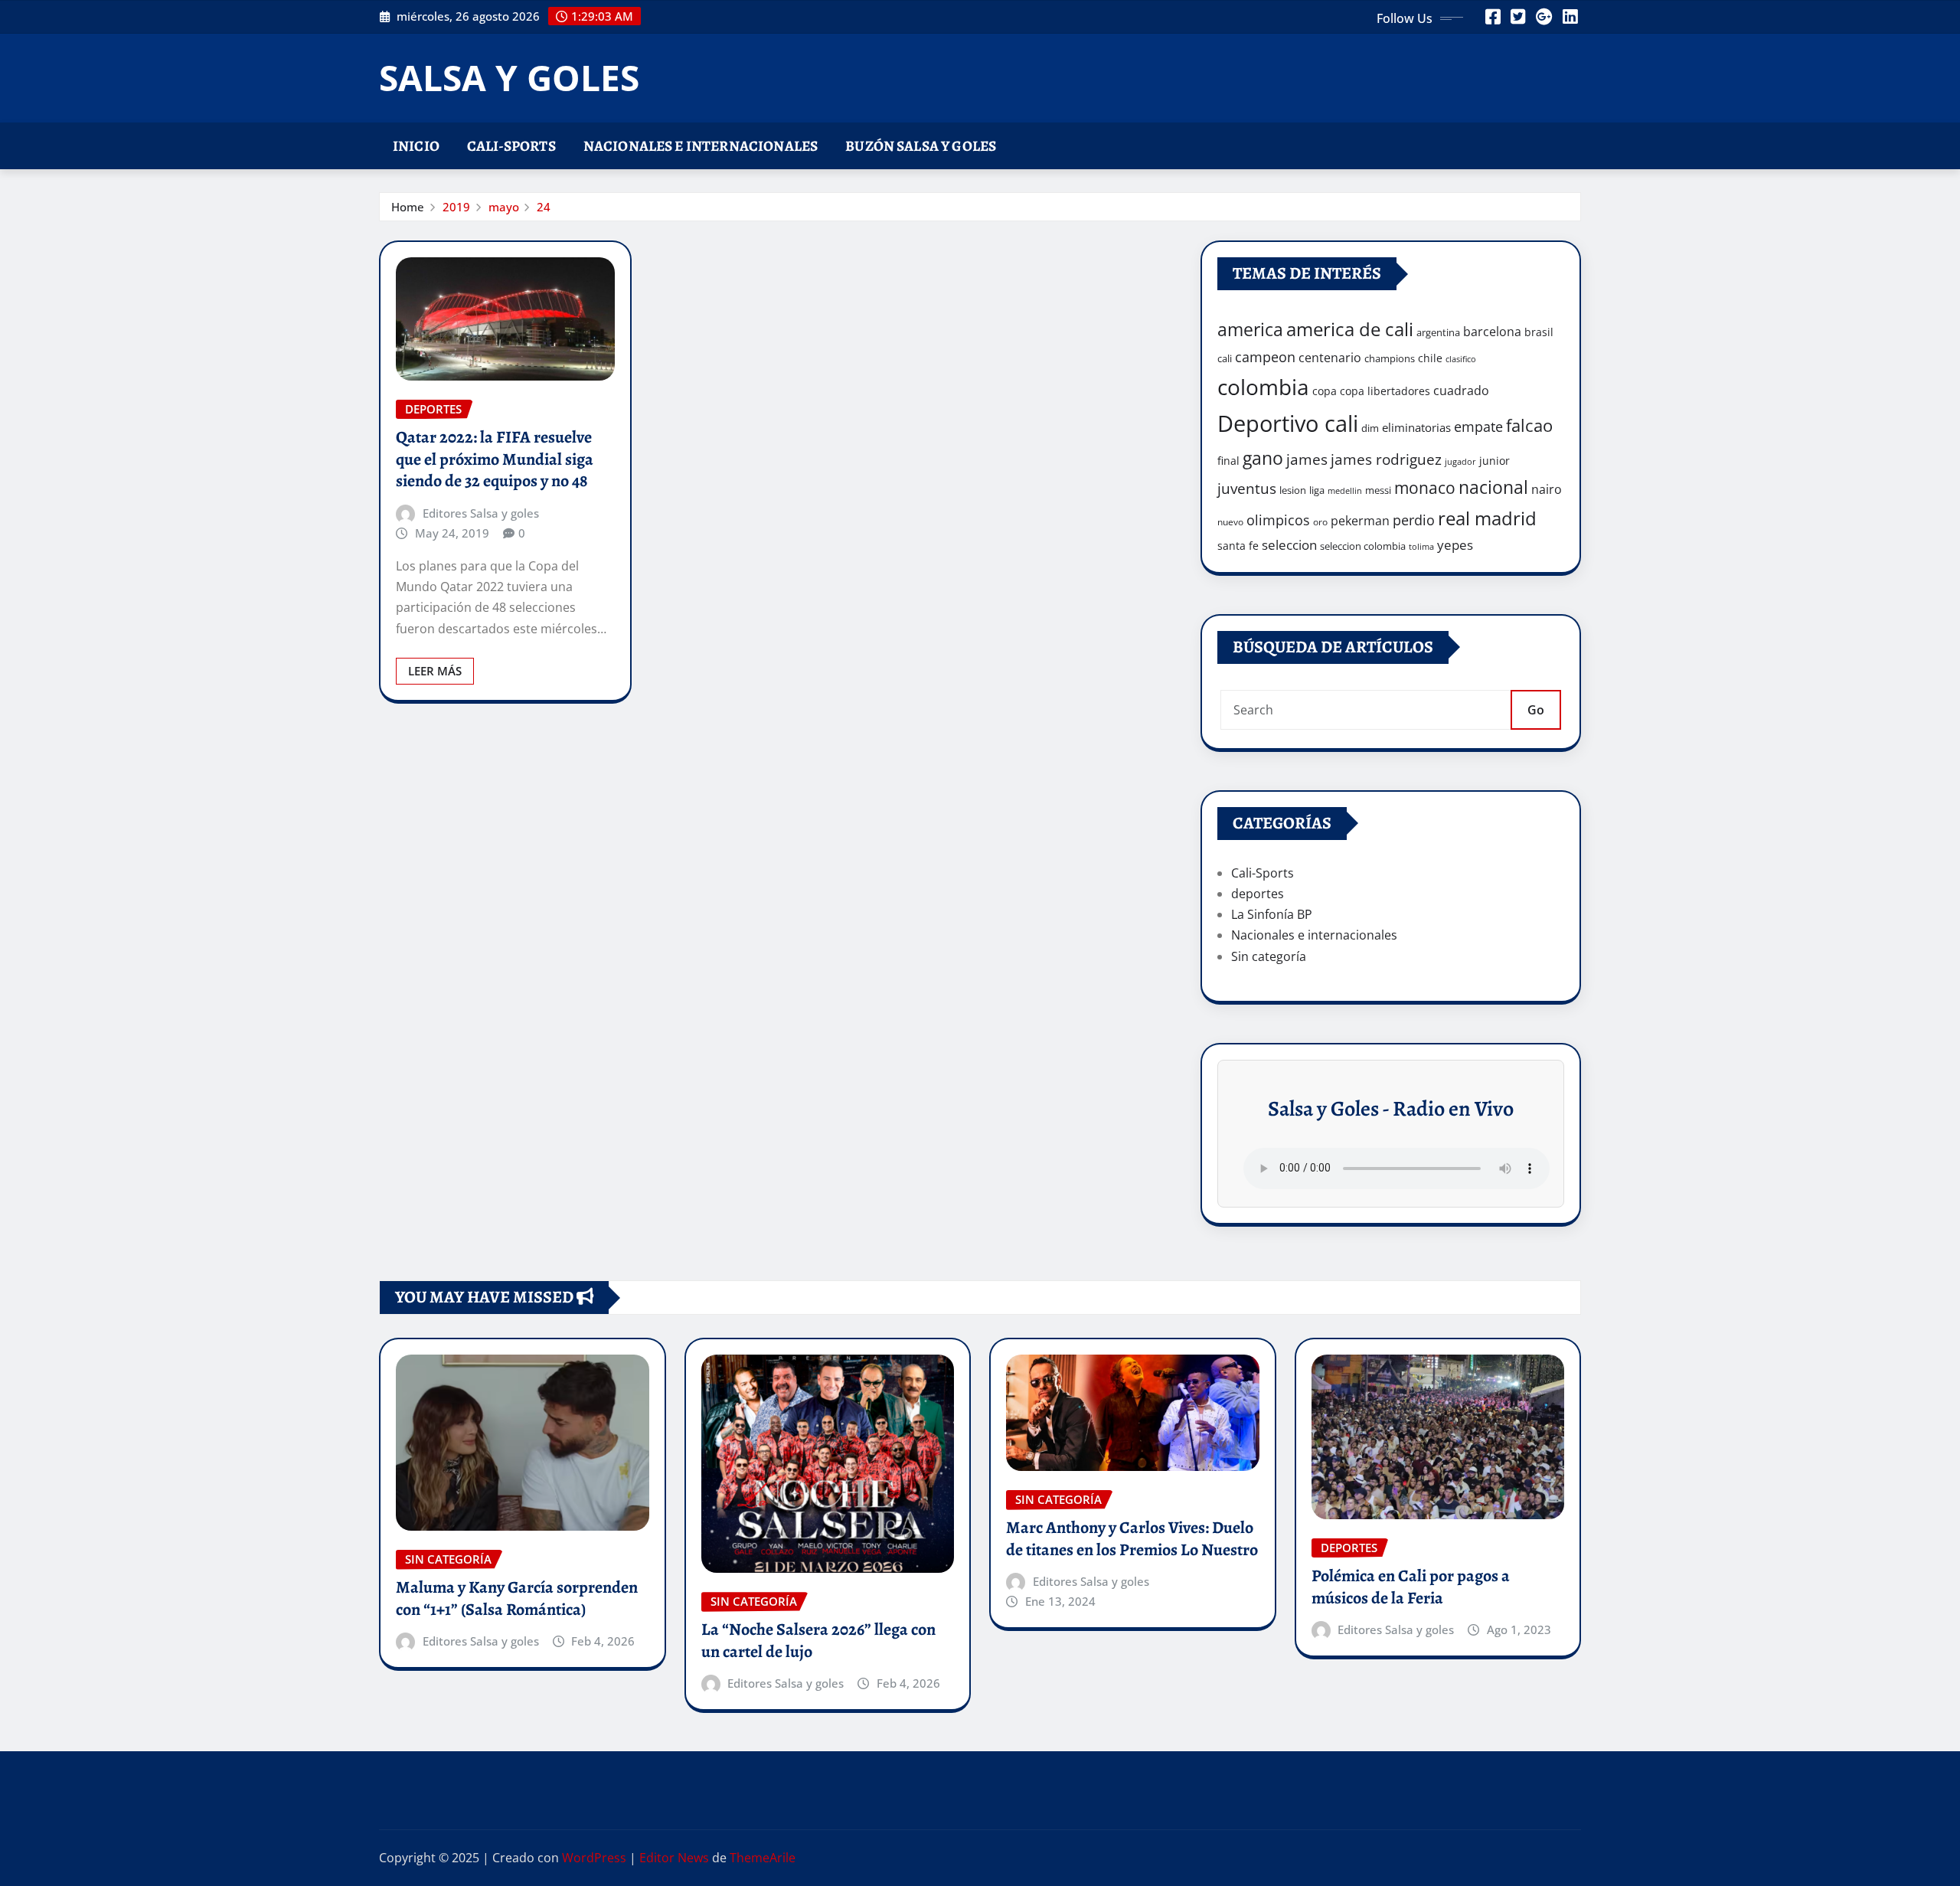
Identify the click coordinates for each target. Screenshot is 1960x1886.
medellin (1345, 491)
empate (1478, 426)
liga (1317, 490)
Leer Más (435, 671)
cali (1225, 358)
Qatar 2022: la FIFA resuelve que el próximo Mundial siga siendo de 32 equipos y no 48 (495, 459)
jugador (1460, 461)
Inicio (416, 146)
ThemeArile (763, 1858)
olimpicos (1278, 520)
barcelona (1492, 331)
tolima (1421, 547)
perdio (1414, 520)
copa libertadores (1385, 391)
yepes (1455, 545)
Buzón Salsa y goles (921, 146)
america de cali (1350, 329)
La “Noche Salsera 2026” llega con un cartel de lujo (818, 1641)
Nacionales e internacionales (701, 146)
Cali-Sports (511, 146)
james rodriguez (1386, 459)
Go (1536, 710)
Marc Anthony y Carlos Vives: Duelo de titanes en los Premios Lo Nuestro (1132, 1539)
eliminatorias (1416, 427)
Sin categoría (1269, 956)
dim (1370, 428)
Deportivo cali (1288, 423)
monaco (1425, 488)
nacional (1493, 487)
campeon (1265, 356)
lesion (1293, 490)
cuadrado (1461, 391)
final (1228, 461)
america (1250, 330)
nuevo (1230, 522)
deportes (1258, 894)
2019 (456, 207)
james (1307, 459)
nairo (1547, 489)
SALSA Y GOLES (509, 77)
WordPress (594, 1858)
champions (1390, 358)
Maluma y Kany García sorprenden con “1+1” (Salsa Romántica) (517, 1598)
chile (1430, 358)
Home (408, 207)
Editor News (674, 1858)
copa (1325, 391)
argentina (1438, 332)
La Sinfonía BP (1272, 914)
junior (1494, 461)
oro (1320, 522)
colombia (1263, 387)
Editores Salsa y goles (481, 513)
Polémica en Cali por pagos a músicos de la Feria (1411, 1587)
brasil (1539, 332)
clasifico (1461, 359)
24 (544, 207)
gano (1263, 458)
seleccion (1289, 545)
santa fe (1238, 546)
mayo (504, 207)
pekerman (1360, 521)
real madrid (1487, 518)
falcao (1529, 425)
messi (1378, 490)
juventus (1247, 489)
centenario (1330, 358)
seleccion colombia (1363, 546)
